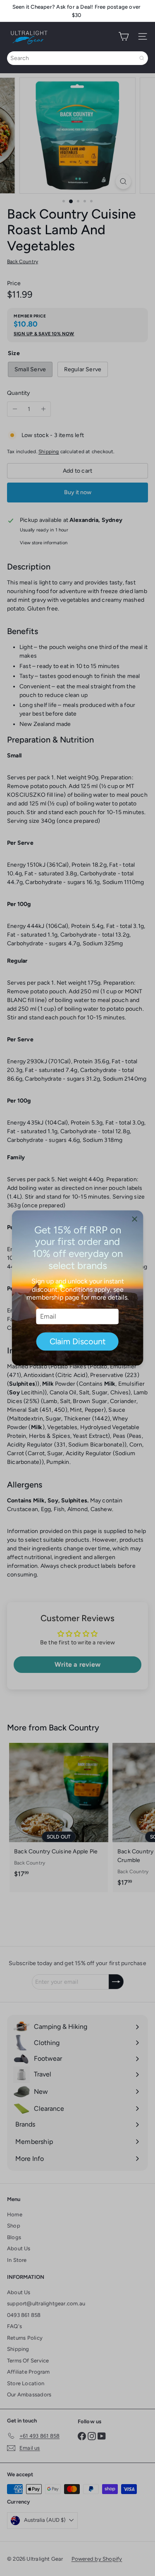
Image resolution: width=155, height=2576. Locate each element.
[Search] (142, 58)
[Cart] (124, 36)
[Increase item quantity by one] (43, 409)
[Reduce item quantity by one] (15, 409)
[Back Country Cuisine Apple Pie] (59, 1813)
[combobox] (77, 58)
